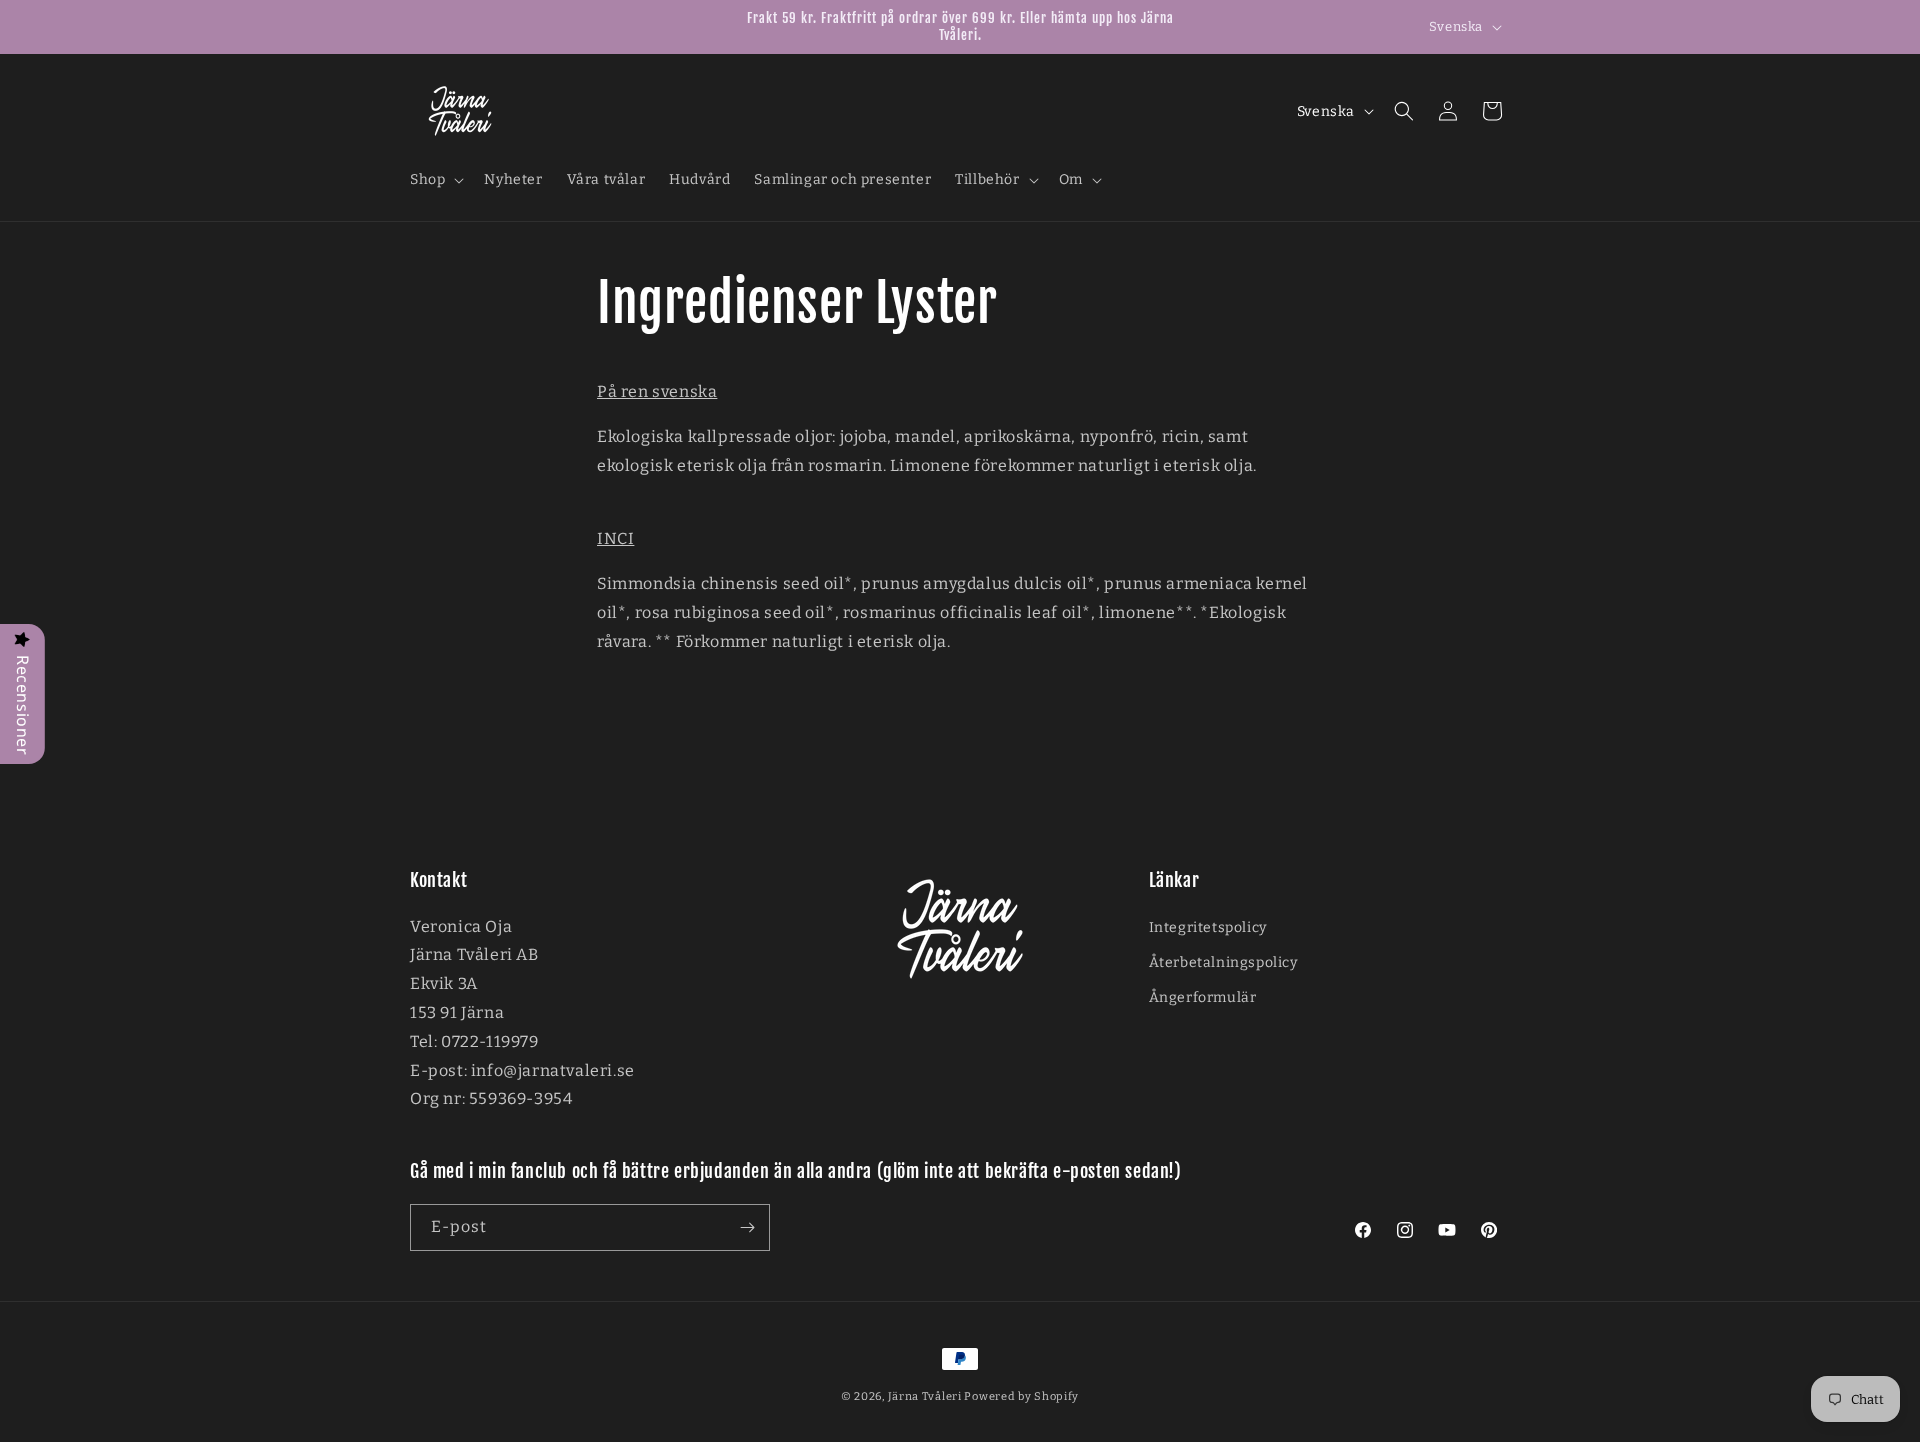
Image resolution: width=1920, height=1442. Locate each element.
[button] (435, 180)
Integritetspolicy (1208, 927)
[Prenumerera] (747, 1227)
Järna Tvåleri (925, 1396)
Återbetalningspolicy (1223, 962)
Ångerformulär (1203, 997)
